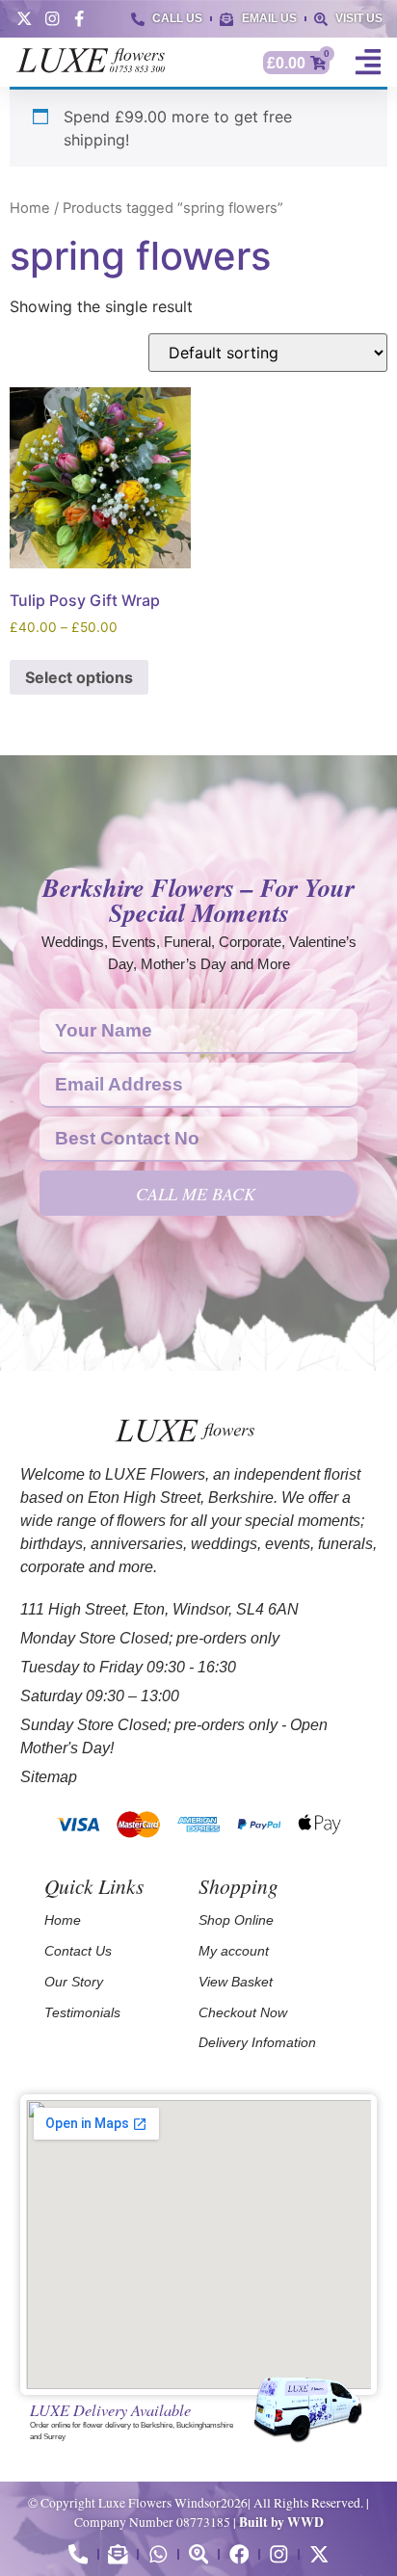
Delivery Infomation (257, 2042)
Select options (79, 677)
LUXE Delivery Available (110, 2409)
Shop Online (236, 1920)
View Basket (236, 1982)
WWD (305, 2522)
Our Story (74, 1982)
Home (30, 208)
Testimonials (82, 2012)
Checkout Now (243, 2012)
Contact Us (78, 1951)
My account (234, 1951)
